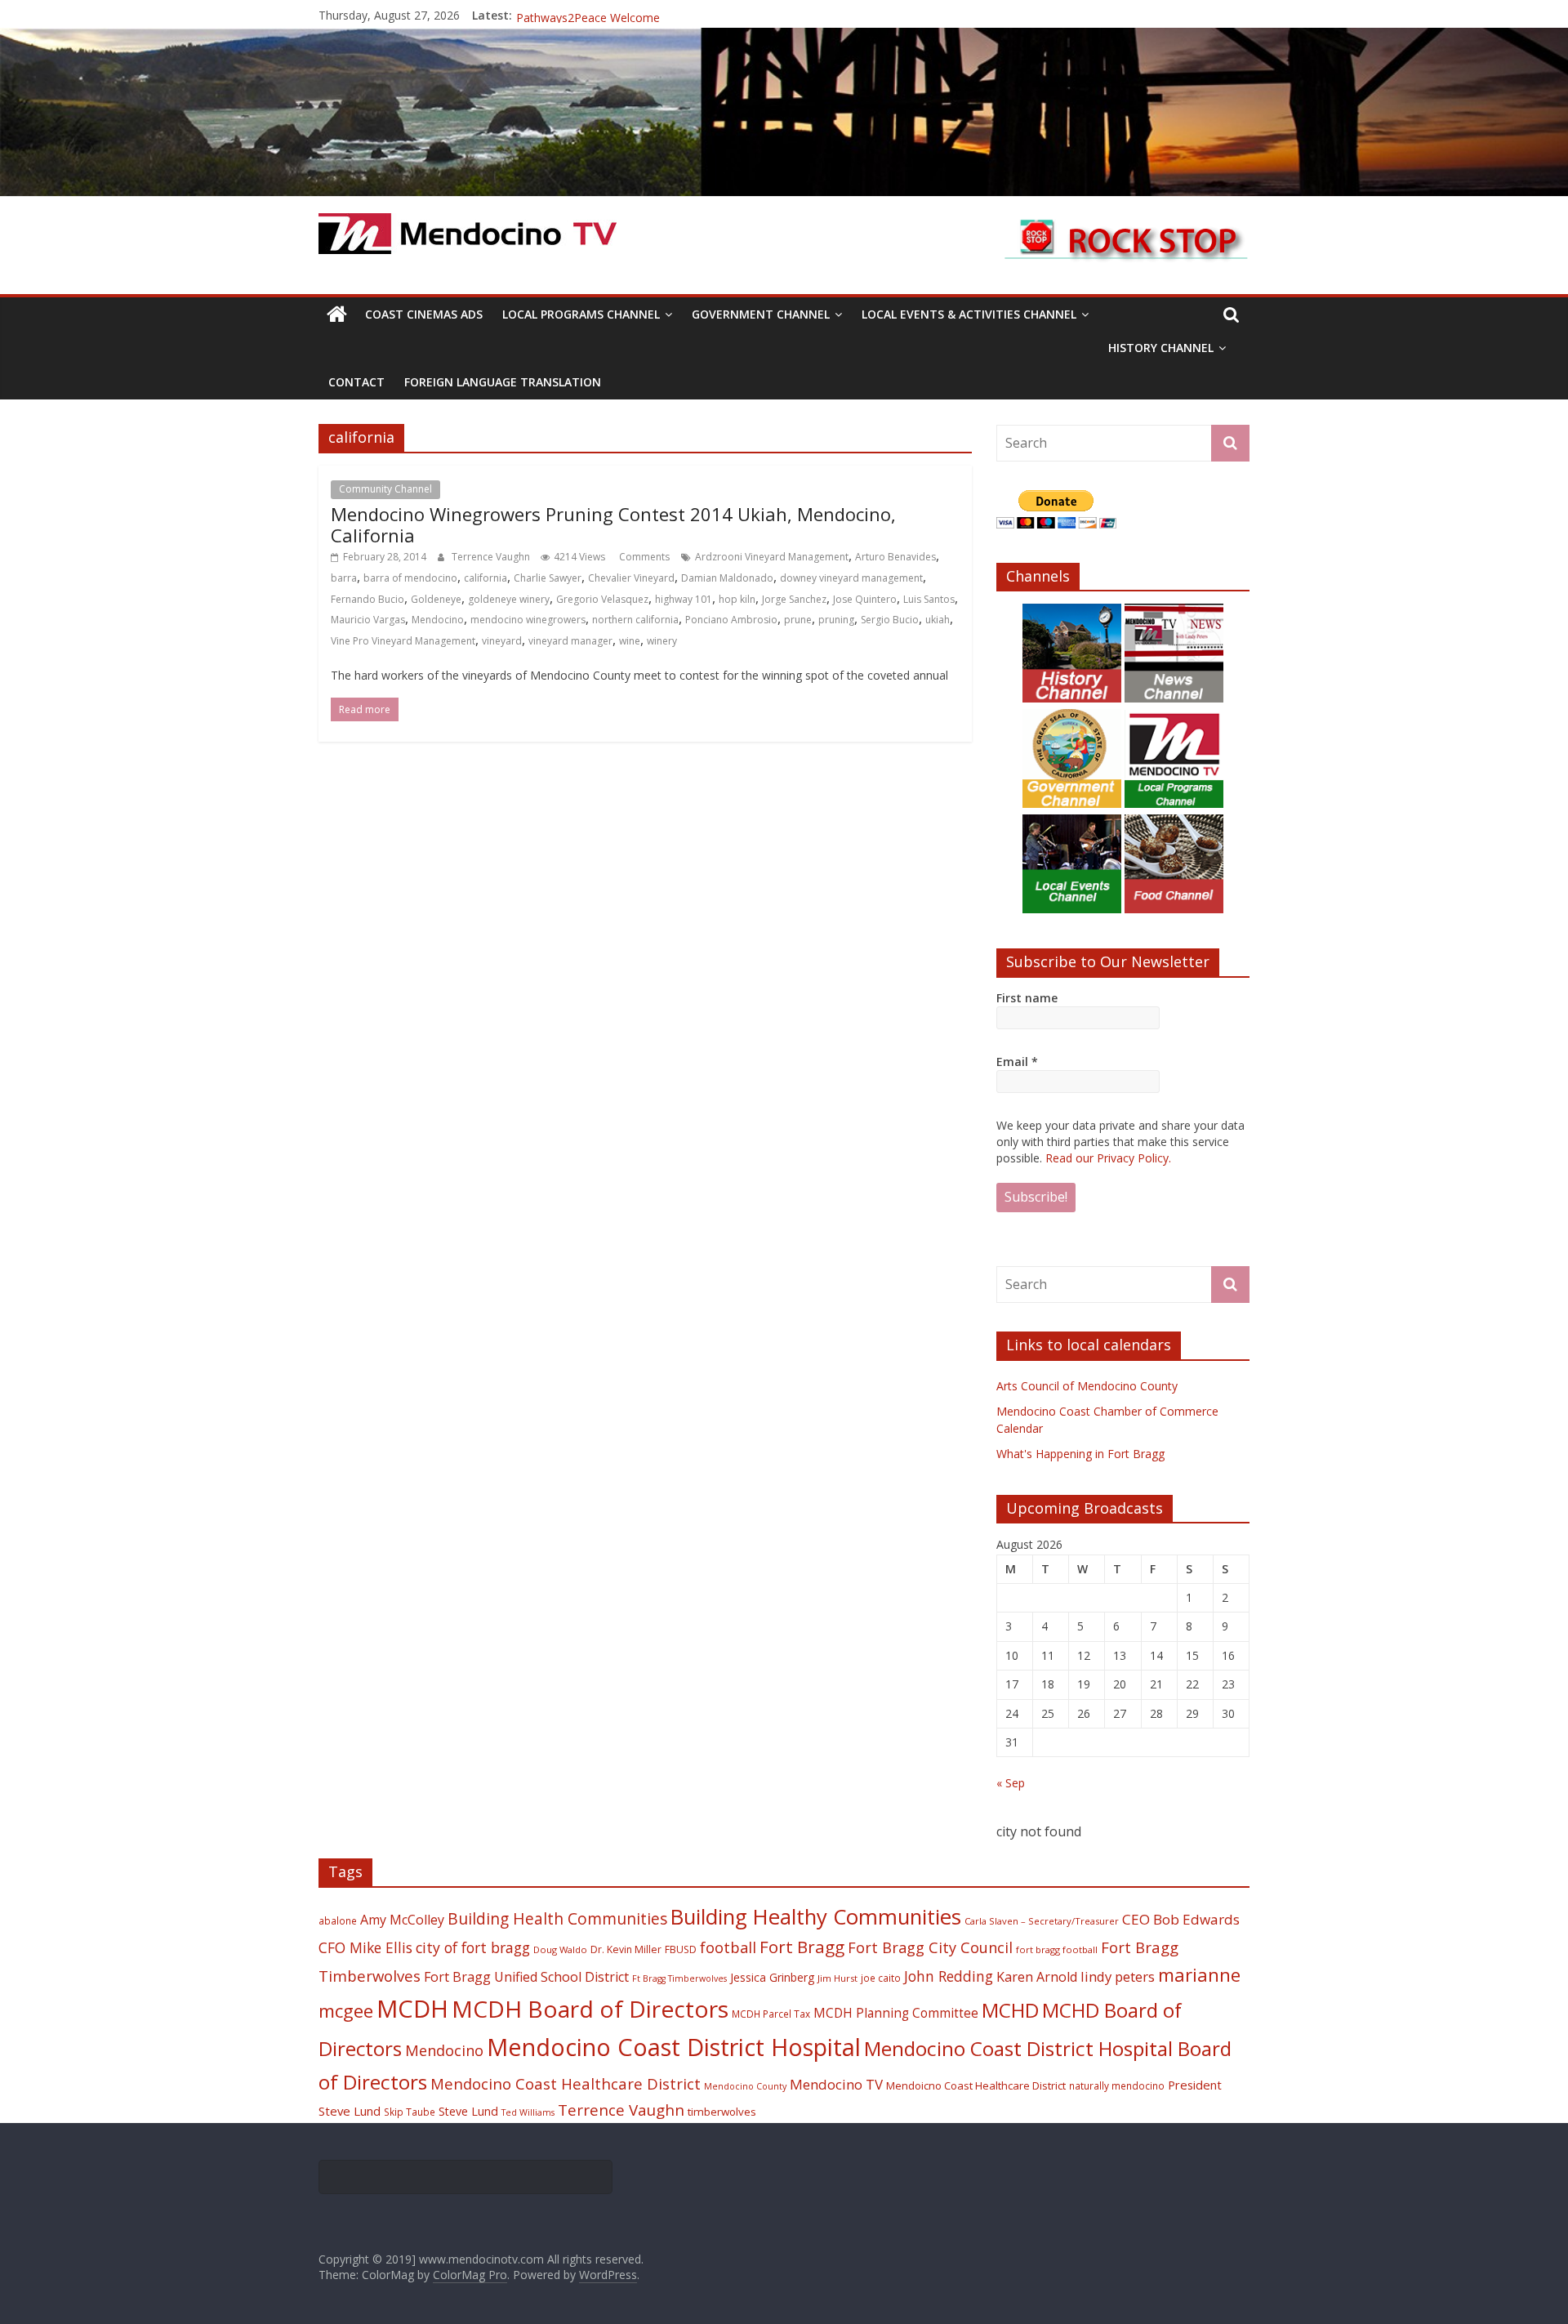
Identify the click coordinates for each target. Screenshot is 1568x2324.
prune (798, 620)
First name (1027, 998)
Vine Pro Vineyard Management (403, 641)
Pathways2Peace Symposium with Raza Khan (637, 15)
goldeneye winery (509, 599)
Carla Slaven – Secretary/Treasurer (1042, 1921)
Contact (356, 382)
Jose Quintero (865, 599)
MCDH (412, 2009)
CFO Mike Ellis (365, 1947)
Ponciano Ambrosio (731, 620)
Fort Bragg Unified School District (526, 1977)
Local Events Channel (500, 489)
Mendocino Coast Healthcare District (566, 2083)
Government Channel (761, 314)
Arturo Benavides (895, 557)
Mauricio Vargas (368, 620)
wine (630, 641)
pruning (836, 620)
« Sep (1011, 1783)
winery (662, 641)
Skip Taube (410, 2112)
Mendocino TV (836, 2084)
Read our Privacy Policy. (1108, 1158)
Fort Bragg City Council (930, 1947)
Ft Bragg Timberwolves (679, 1978)
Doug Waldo (560, 1949)
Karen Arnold (1037, 1977)
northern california (635, 620)
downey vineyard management (851, 578)
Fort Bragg (802, 1947)
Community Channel (385, 489)
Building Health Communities (557, 1918)
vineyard (502, 641)
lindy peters (1118, 1976)
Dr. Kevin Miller (626, 1949)
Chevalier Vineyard (631, 578)
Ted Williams (528, 2112)
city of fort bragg (473, 1947)
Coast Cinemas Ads (424, 314)
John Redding (949, 1976)
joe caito (881, 1978)
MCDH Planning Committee (896, 2013)
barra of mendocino (410, 578)
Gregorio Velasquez (602, 599)
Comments (643, 557)
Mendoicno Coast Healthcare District (976, 2085)
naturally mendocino (1117, 2085)
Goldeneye (436, 599)
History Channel (1161, 348)
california (486, 578)
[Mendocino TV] (784, 38)
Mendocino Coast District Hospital (674, 2047)
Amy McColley (402, 1920)
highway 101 (684, 599)
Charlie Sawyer (548, 578)
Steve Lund (468, 2111)
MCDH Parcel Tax (771, 2014)
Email (1017, 1062)
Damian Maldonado (727, 578)
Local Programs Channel (581, 314)
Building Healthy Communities (816, 1917)
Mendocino (438, 620)
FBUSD (681, 1949)
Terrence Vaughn (492, 557)
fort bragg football (1057, 1949)
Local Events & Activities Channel (969, 314)
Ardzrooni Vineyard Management (772, 557)
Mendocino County (745, 2086)
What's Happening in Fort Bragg (1080, 1454)
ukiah (938, 620)
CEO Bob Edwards (1181, 1919)
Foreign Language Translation (503, 382)
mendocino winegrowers (528, 620)
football (728, 1947)
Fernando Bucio (367, 599)
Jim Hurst (837, 1978)
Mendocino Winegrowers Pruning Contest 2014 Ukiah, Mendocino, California (613, 524)
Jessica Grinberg (772, 1977)
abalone (338, 1920)
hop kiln (737, 599)
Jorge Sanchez (794, 599)
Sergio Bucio (890, 620)
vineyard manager (570, 641)
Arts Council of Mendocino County (1087, 1386)
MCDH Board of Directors (590, 2009)
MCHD (1010, 2010)
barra (344, 578)
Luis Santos (929, 599)
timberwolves (722, 2112)
